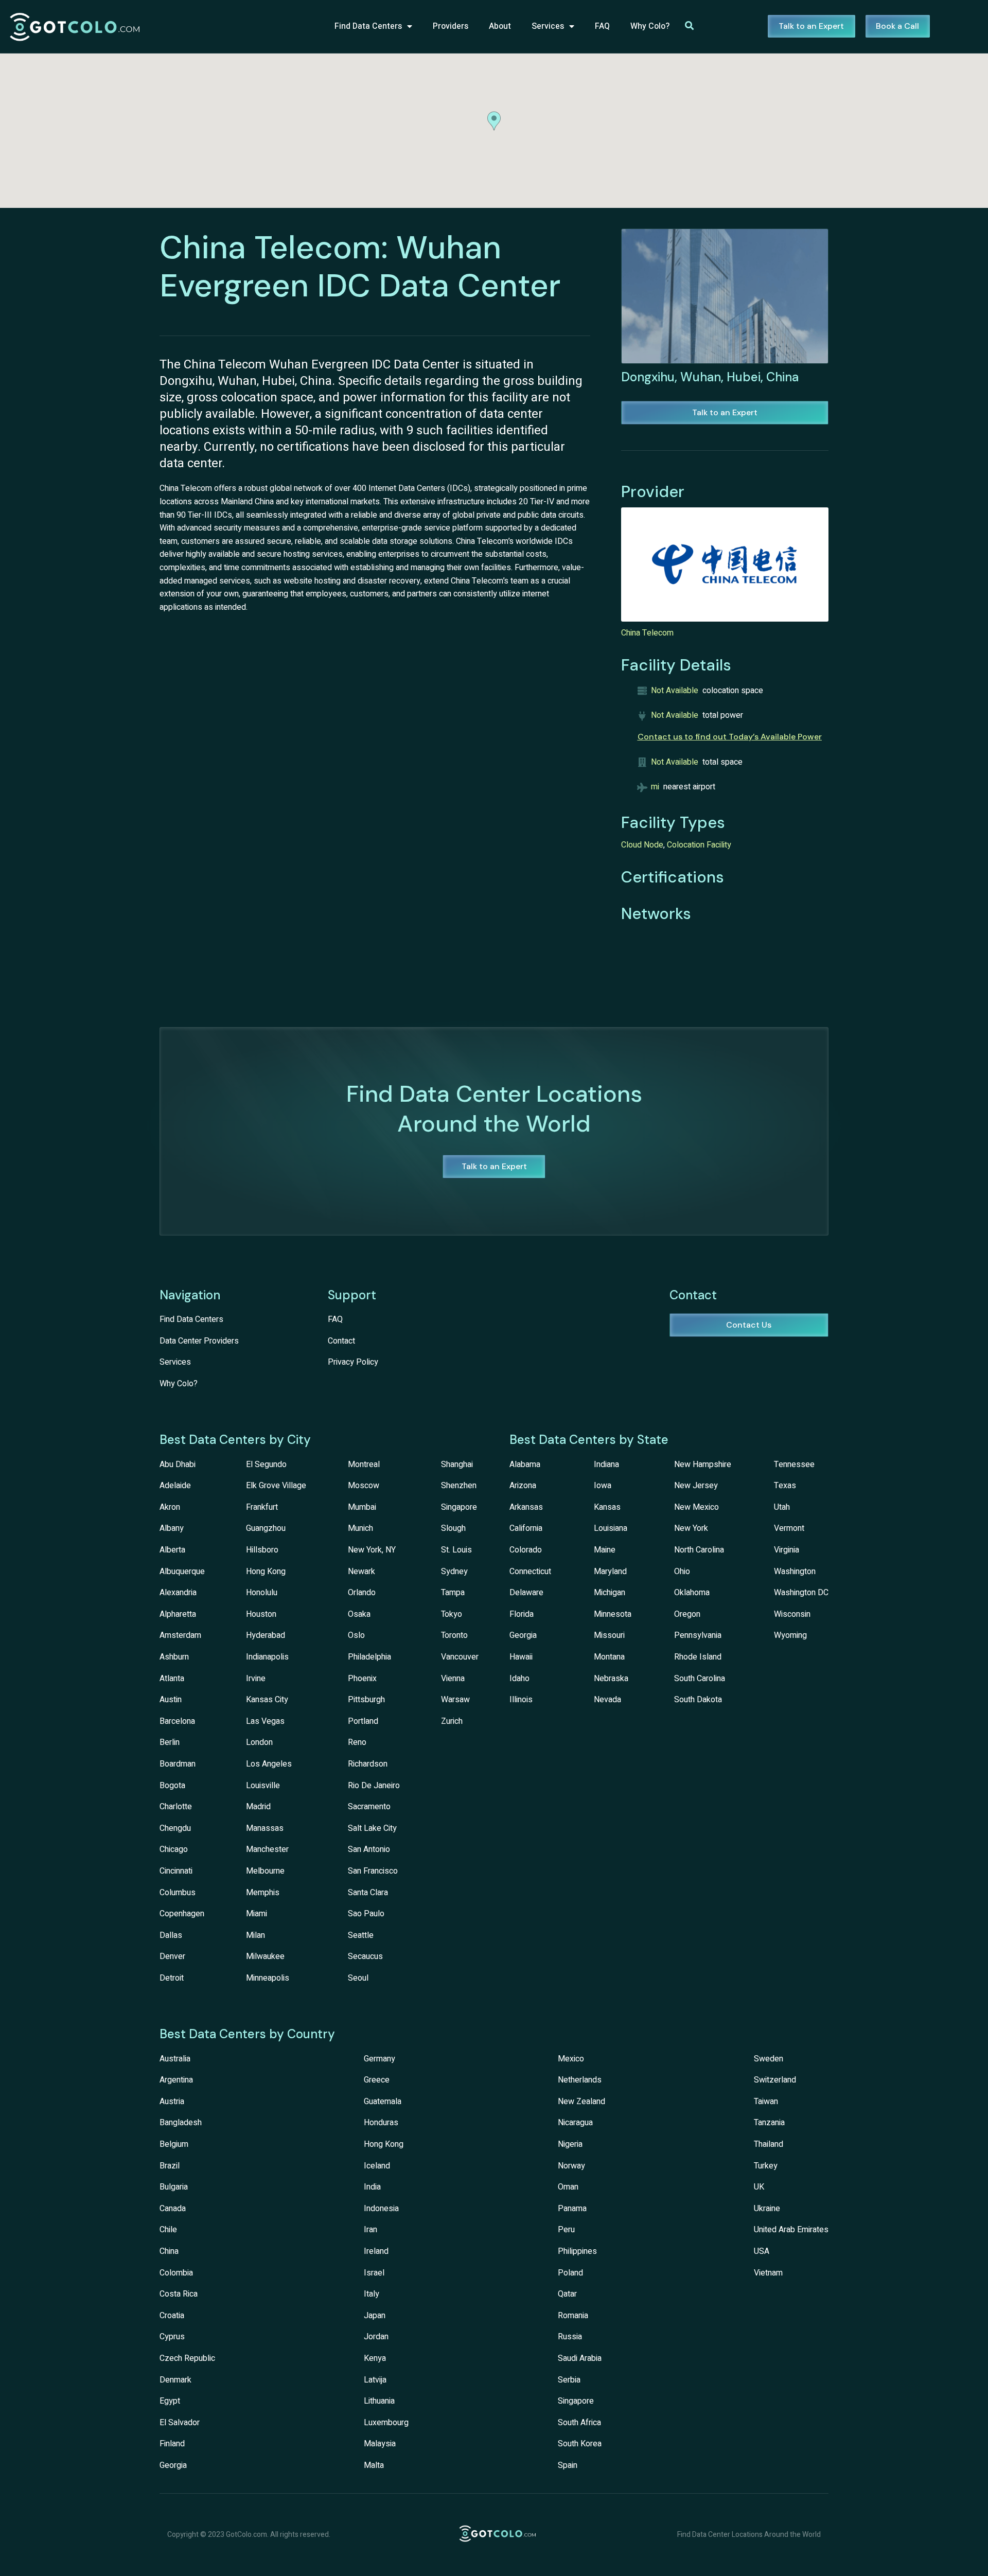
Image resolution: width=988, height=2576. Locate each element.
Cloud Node (642, 845)
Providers (451, 26)
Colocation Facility (699, 845)
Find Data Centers (368, 26)
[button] (494, 121)
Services (548, 26)
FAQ (602, 26)
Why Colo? (650, 26)
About (500, 26)
